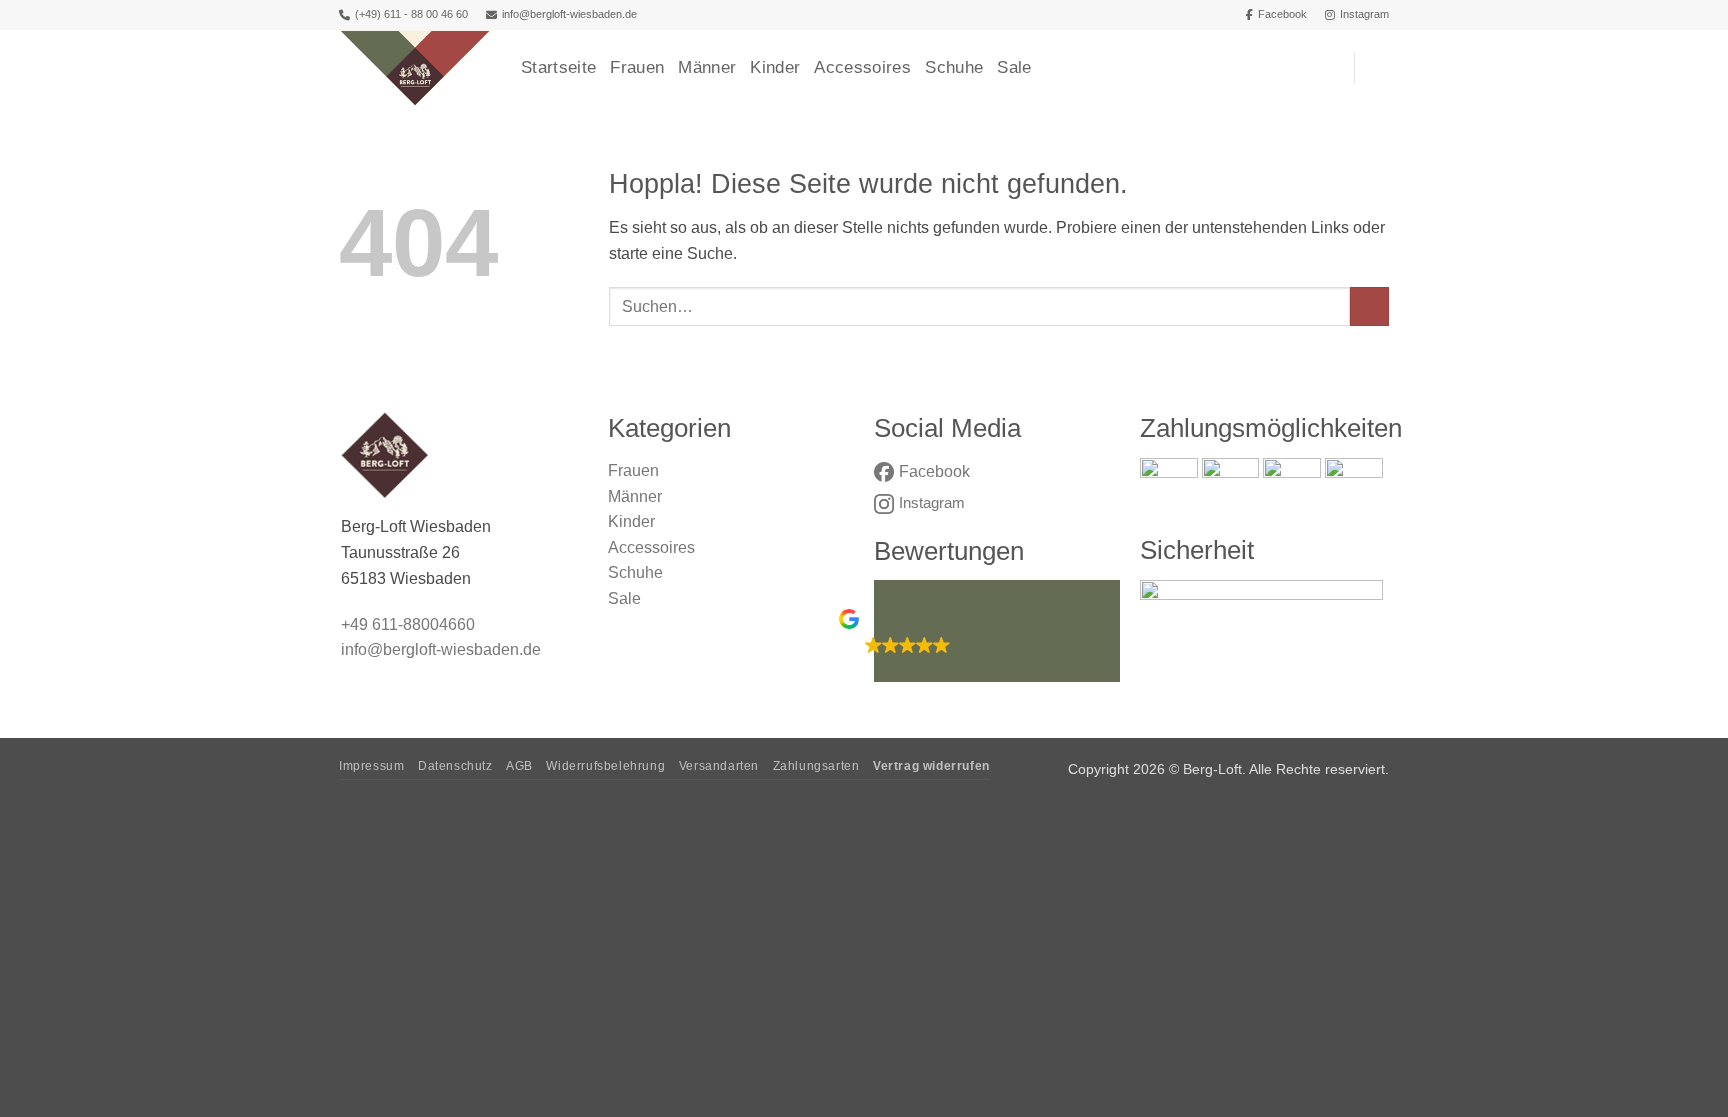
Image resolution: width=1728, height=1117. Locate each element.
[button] (1379, 68)
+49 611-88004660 (408, 624)
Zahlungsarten (816, 766)
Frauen (637, 67)
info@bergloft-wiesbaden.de (569, 14)
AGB (519, 766)
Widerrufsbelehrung (605, 766)
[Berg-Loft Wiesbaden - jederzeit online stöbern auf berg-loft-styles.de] (415, 68)
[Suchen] (1329, 68)
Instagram (1364, 14)
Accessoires (862, 67)
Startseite (558, 67)
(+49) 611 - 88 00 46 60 (411, 14)
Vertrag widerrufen (931, 766)
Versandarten (719, 766)
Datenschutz (455, 766)
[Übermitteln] (1369, 306)
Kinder (775, 67)
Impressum (372, 766)
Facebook (1282, 14)
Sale (1014, 67)
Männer (707, 67)
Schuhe (954, 67)
